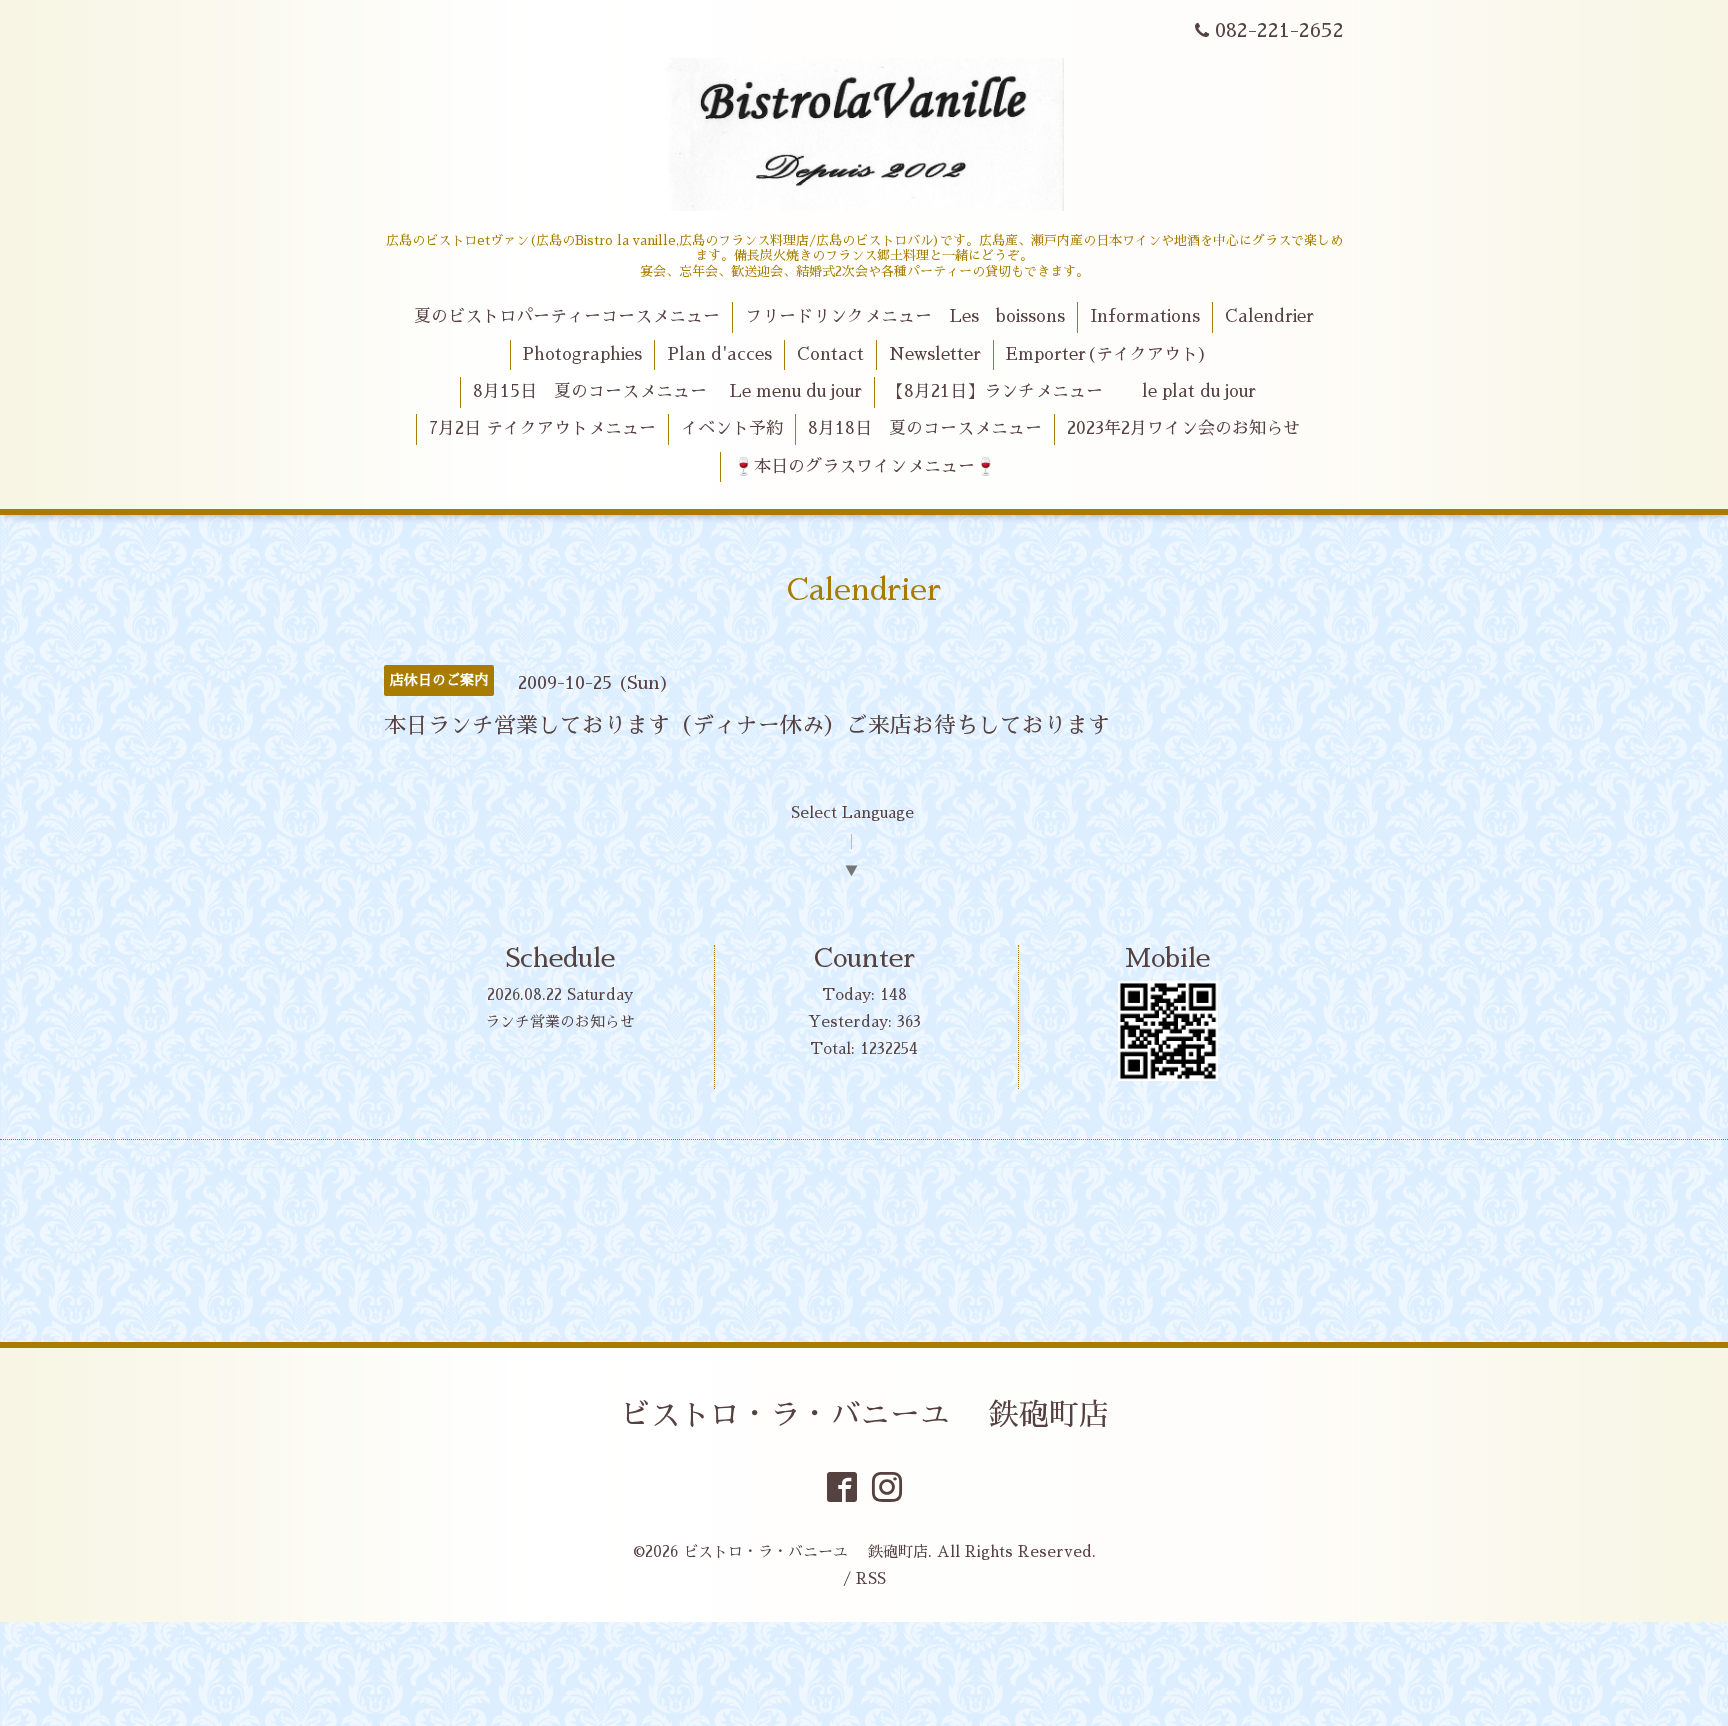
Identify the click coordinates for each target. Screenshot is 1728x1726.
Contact (830, 354)
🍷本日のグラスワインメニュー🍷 (864, 466)
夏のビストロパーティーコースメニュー (567, 316)
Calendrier (1269, 316)
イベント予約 (732, 428)
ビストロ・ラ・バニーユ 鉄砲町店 (864, 1415)
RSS (871, 1578)
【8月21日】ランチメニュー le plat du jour (1071, 391)
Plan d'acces (719, 354)
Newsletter (935, 354)
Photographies (582, 354)
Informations (1145, 316)
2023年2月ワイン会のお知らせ (1183, 428)
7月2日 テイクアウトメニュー (542, 428)
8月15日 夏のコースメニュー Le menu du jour (667, 391)
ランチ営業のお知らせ (560, 1021)
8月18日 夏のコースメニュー (925, 428)
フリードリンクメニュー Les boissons (905, 316)
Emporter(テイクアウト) (1106, 354)
